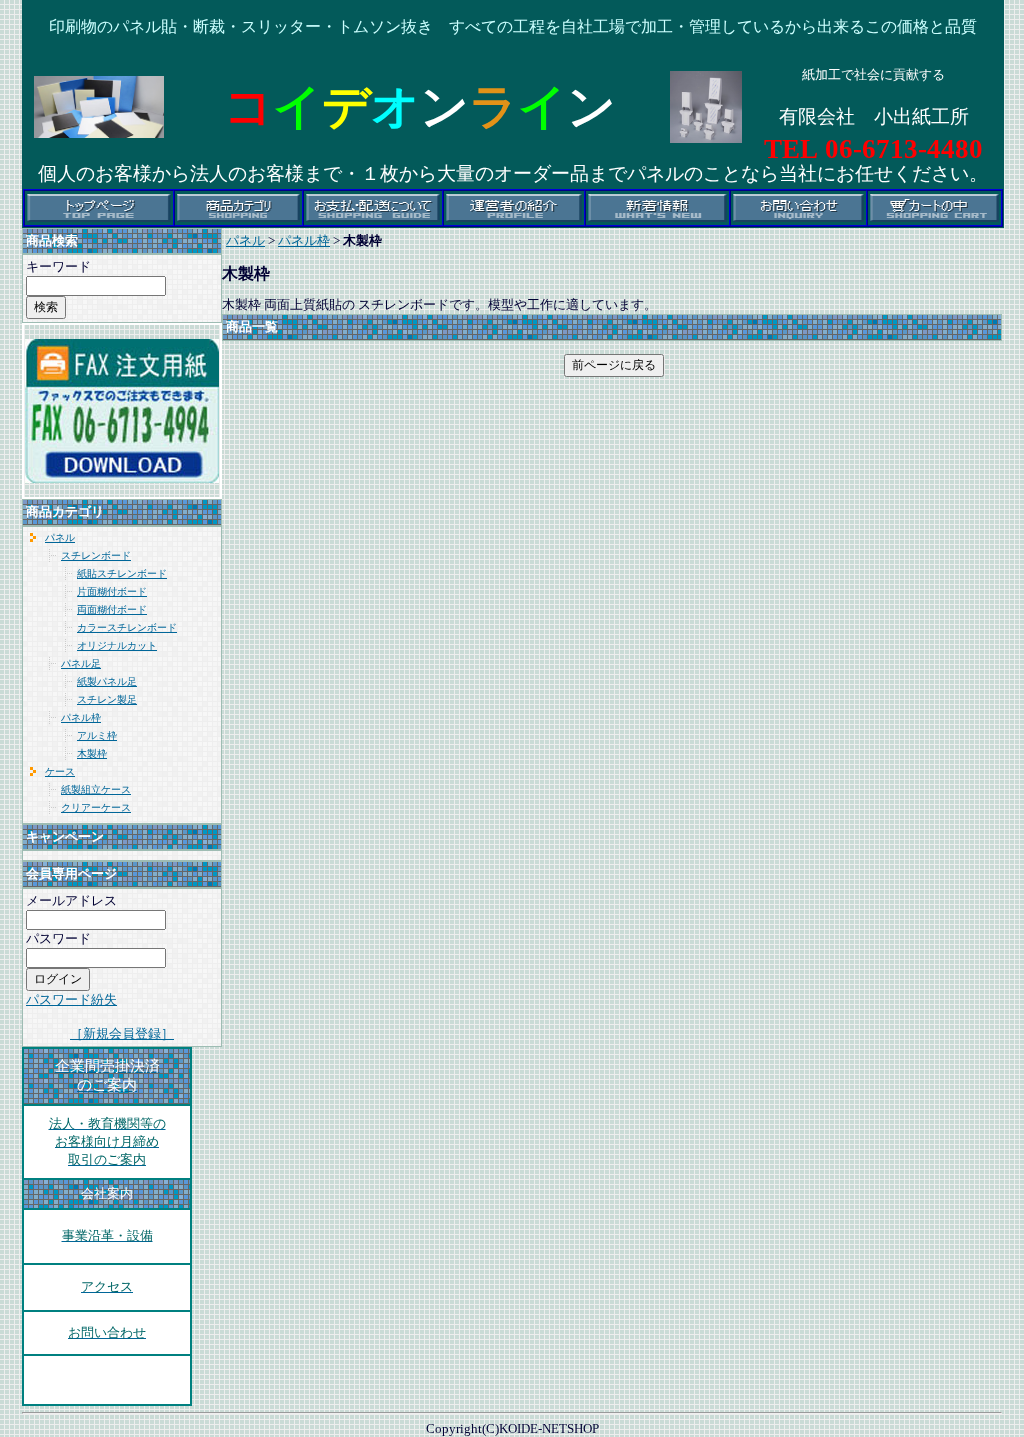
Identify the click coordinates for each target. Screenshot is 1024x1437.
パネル (60, 537)
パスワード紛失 (71, 999)
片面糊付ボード (112, 591)
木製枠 (92, 753)
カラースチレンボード (127, 627)
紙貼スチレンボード (122, 573)
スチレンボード (96, 555)
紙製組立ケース (96, 789)
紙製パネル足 (107, 681)
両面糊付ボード (112, 609)
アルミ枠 (97, 735)
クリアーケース (96, 807)
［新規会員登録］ (122, 1033)
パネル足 (81, 663)
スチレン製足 (107, 699)
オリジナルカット (117, 645)
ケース (60, 771)
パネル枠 (81, 717)
